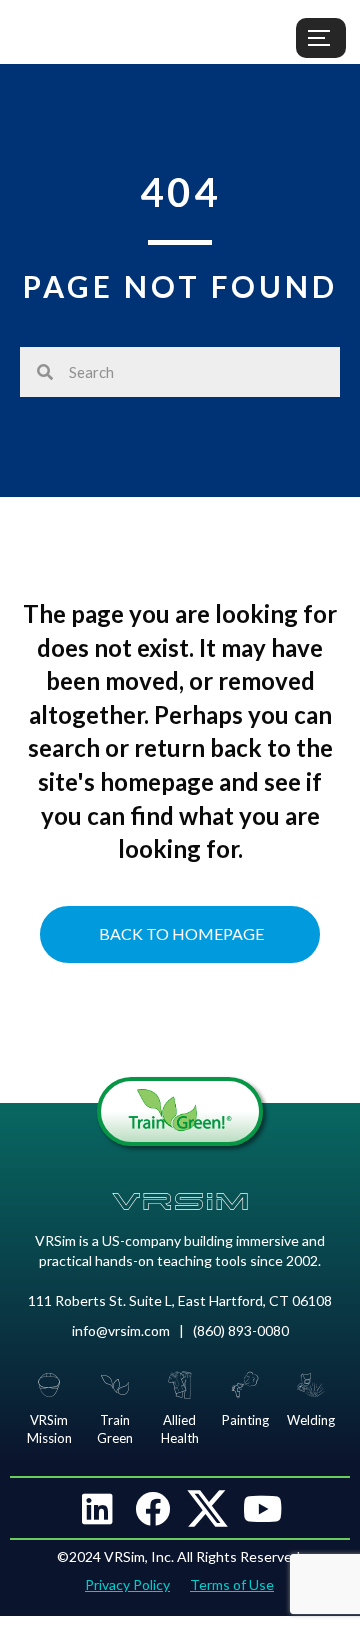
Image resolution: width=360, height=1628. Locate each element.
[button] (98, 1508)
